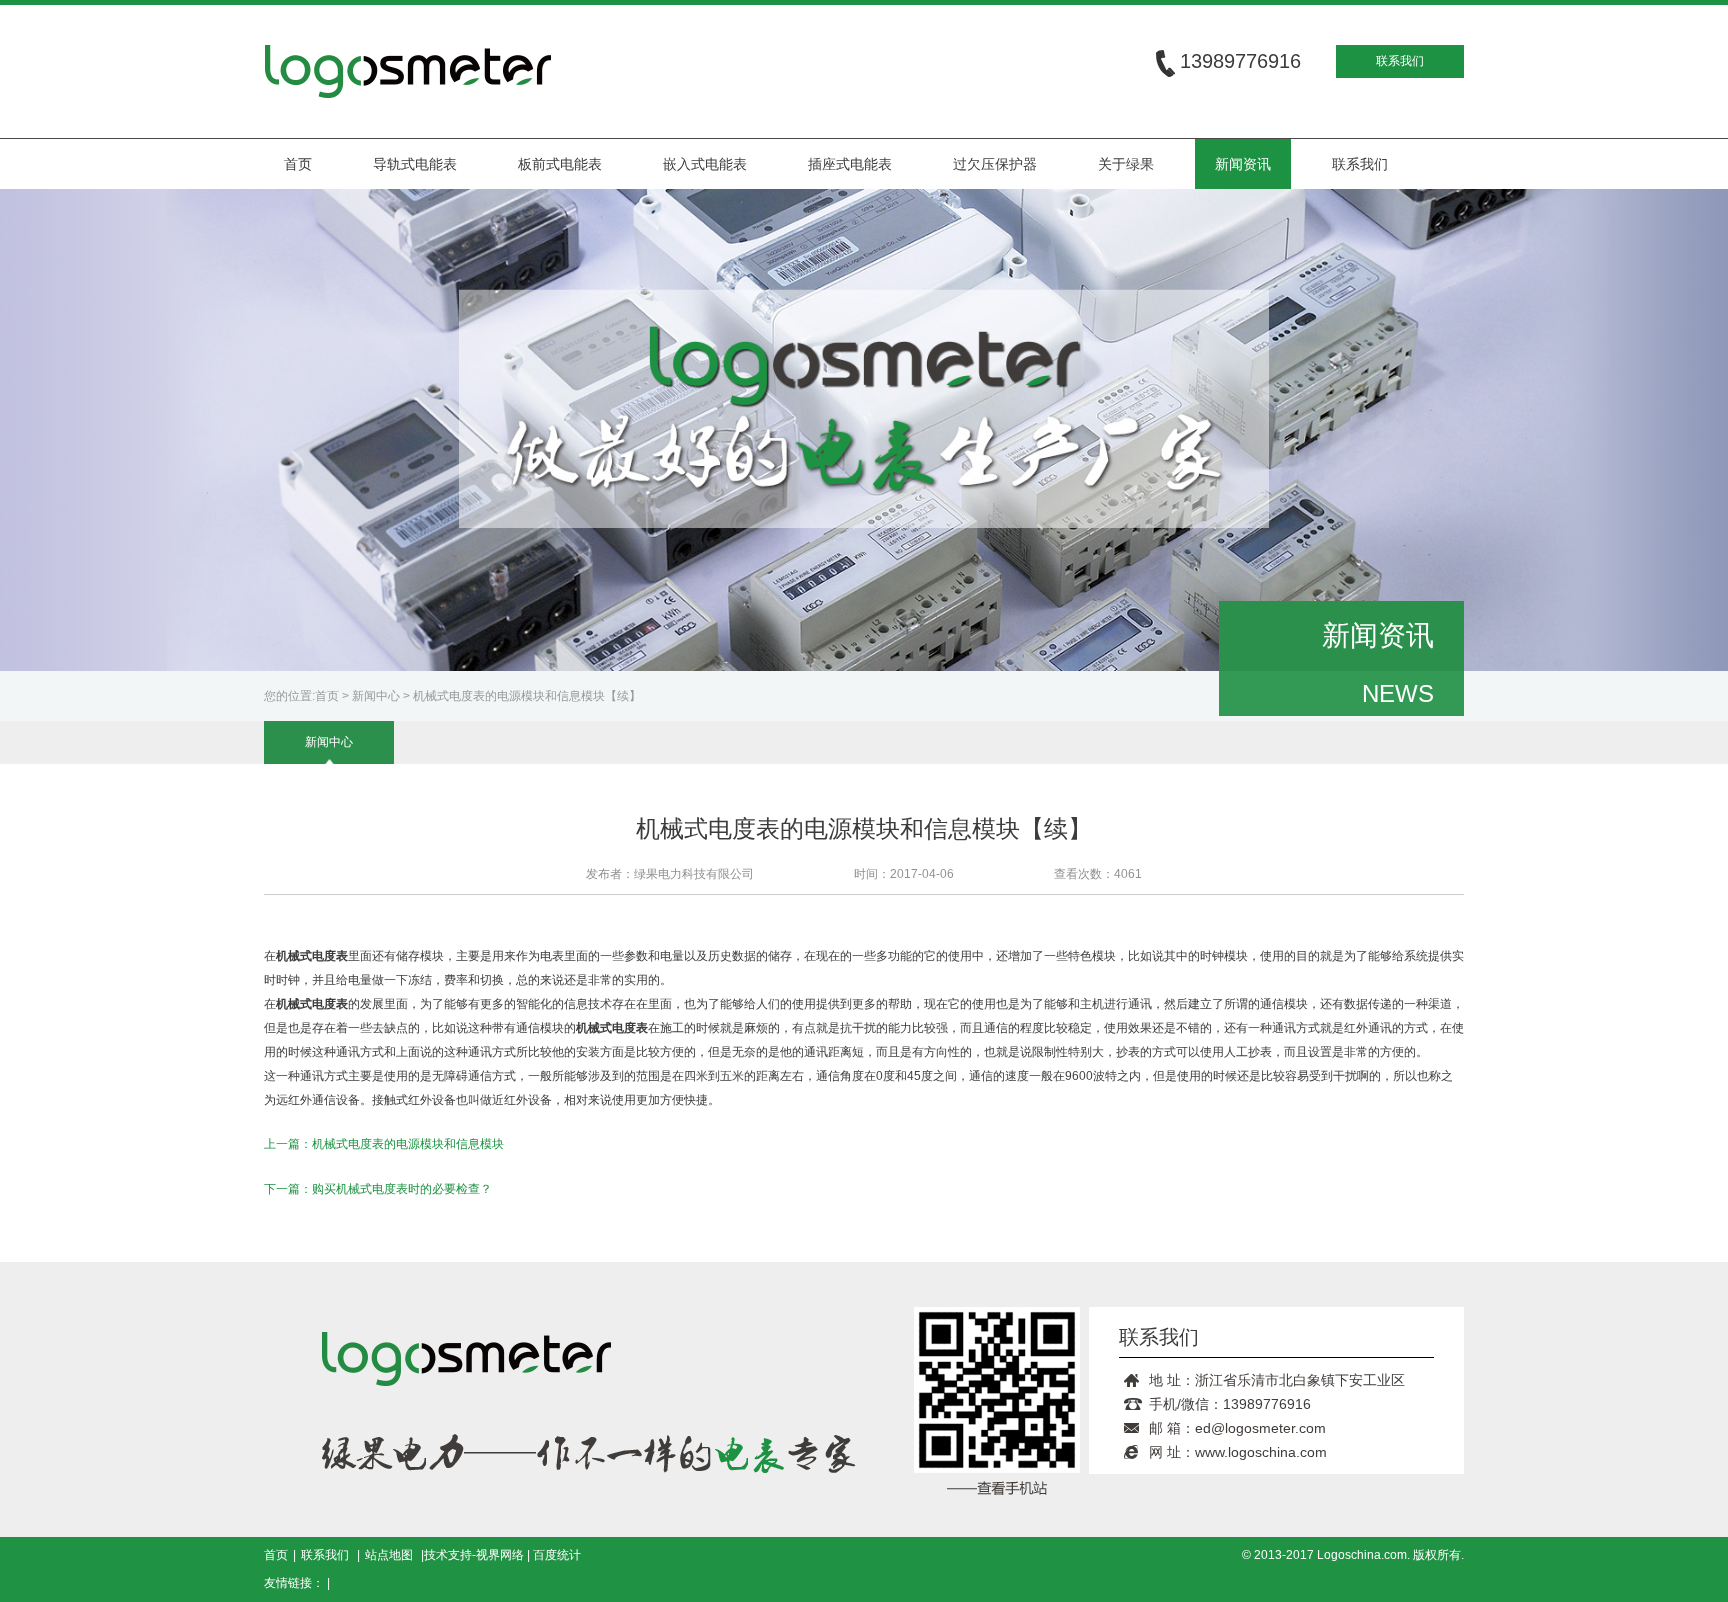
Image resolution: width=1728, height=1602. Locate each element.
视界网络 (500, 1555)
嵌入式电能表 (705, 164)
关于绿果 (1126, 164)
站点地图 (389, 1555)
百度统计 (557, 1555)
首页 (298, 164)
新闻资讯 (1243, 164)
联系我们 (1400, 61)
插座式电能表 (850, 164)
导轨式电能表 (415, 164)
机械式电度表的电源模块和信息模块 (408, 1144)
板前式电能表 (560, 164)
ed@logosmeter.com (1260, 1428)
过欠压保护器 (995, 164)
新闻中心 (376, 696)
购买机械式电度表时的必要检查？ (402, 1189)
